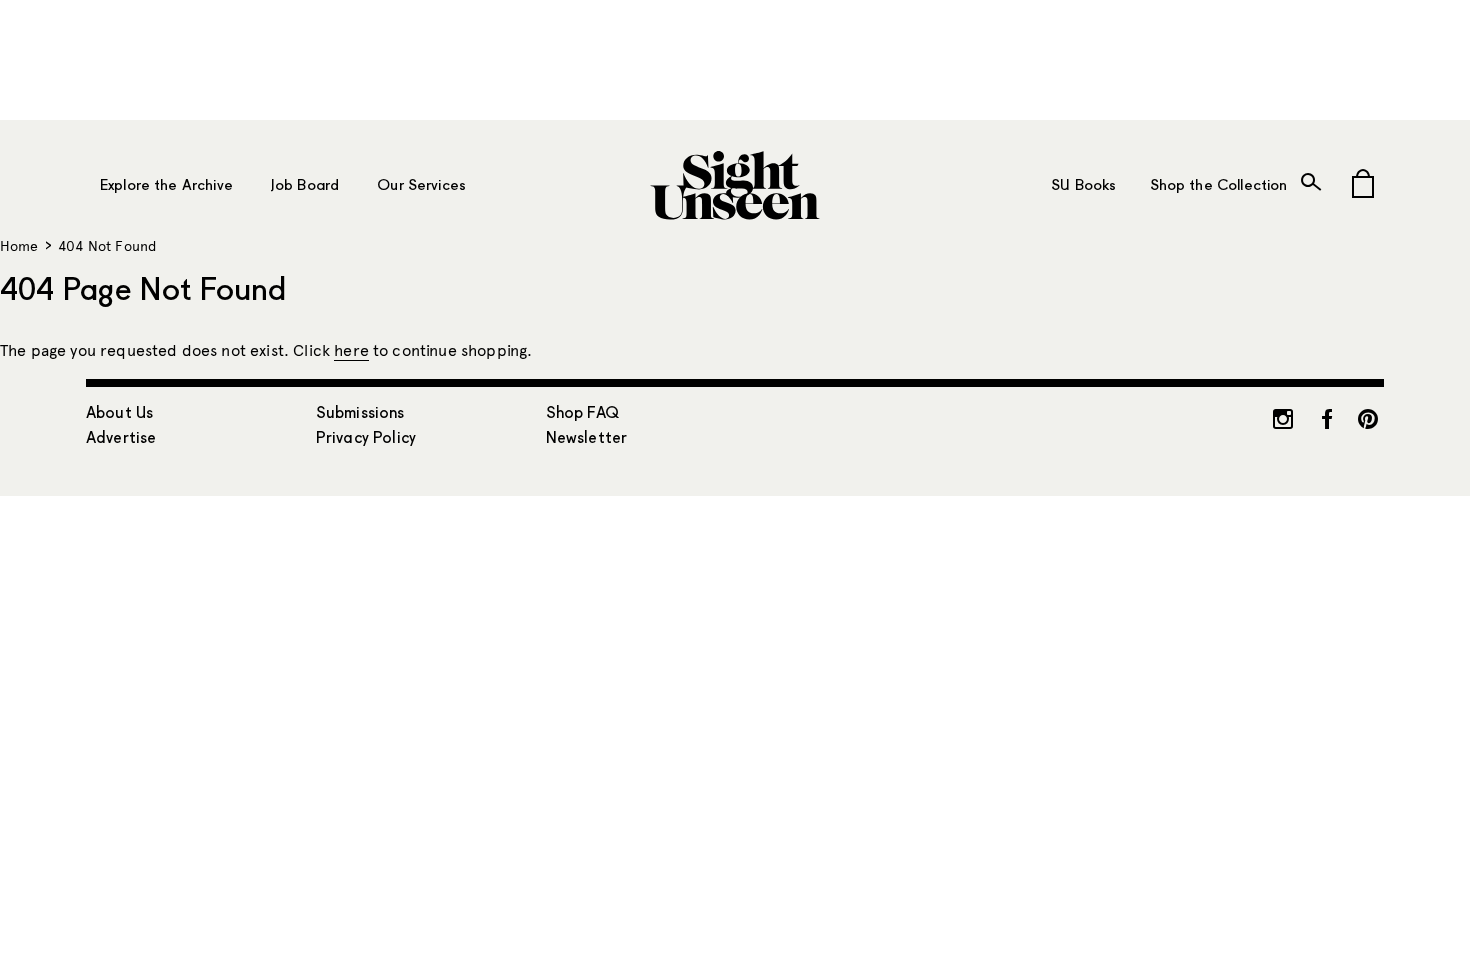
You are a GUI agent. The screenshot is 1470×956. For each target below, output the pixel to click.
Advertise (121, 437)
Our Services (421, 185)
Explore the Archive (166, 185)
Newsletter (587, 437)
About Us (119, 412)
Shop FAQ (583, 412)
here (351, 350)
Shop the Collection (1218, 185)
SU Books (1083, 185)
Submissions (360, 412)
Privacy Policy (366, 437)
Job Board (305, 185)
